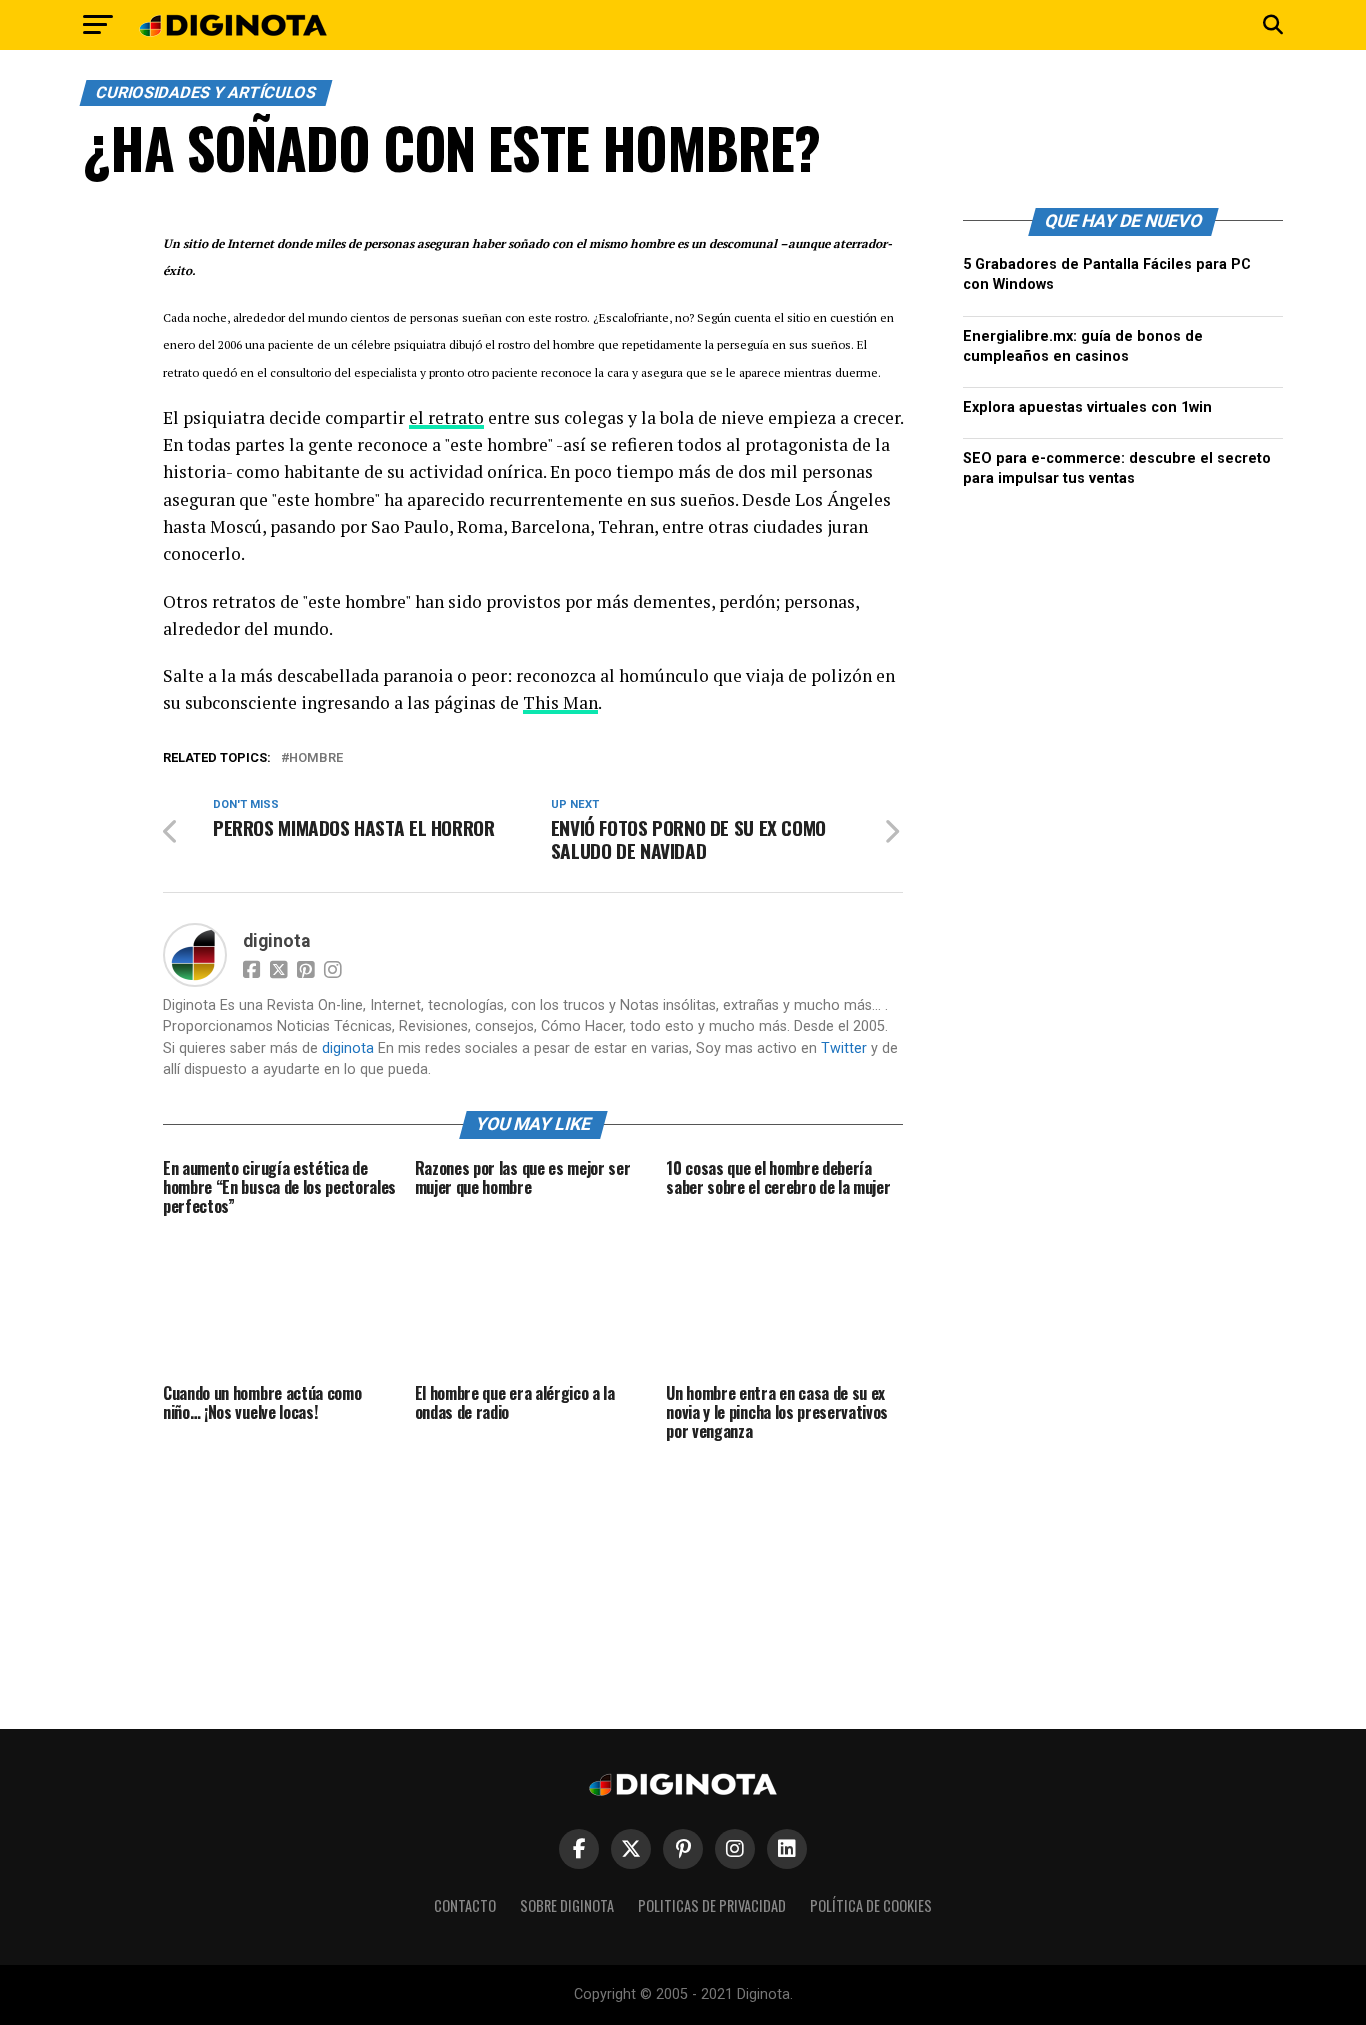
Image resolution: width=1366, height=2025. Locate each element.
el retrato (446, 417)
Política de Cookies (871, 1905)
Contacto (465, 1905)
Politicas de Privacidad (712, 1905)
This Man (560, 702)
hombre (316, 758)
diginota (276, 941)
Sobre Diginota (567, 1905)
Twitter (844, 1048)
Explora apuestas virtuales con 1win (1087, 407)
